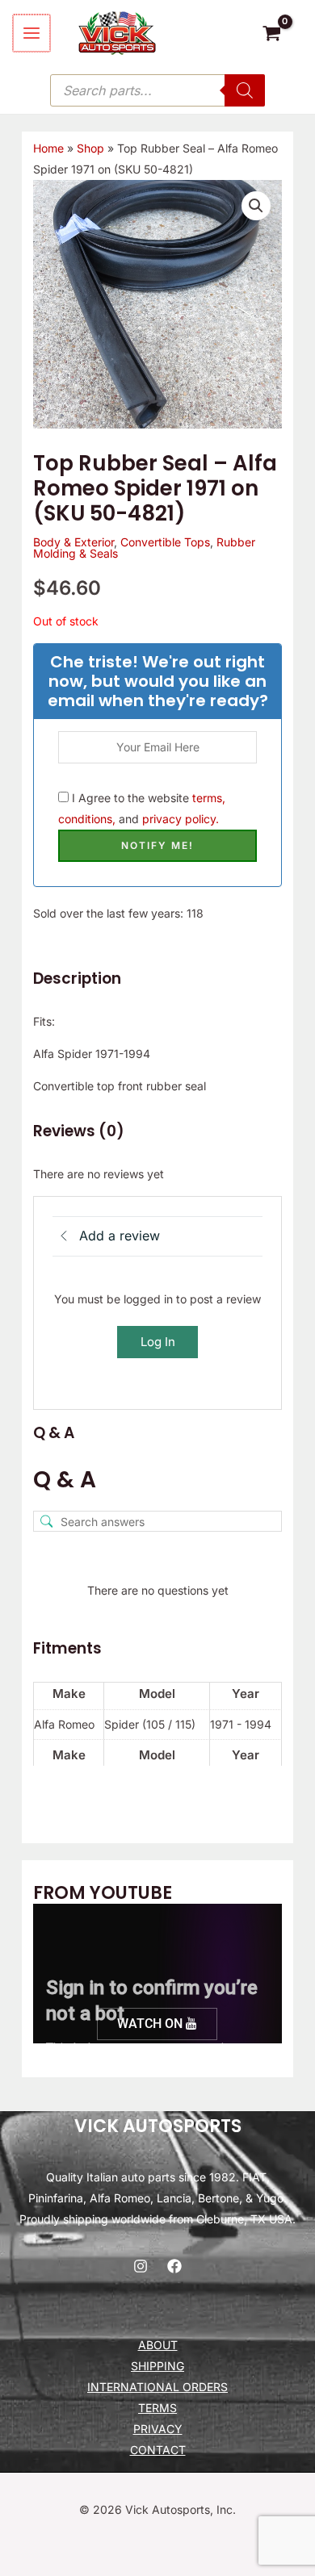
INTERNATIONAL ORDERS (157, 2387)
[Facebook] (174, 2266)
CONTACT (158, 2450)
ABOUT (158, 2345)
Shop (90, 148)
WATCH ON (151, 2024)
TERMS (157, 2408)
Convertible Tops (165, 542)
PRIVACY (158, 2429)
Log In (158, 1342)
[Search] (245, 90)
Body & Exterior (73, 542)
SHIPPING (157, 2366)
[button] (256, 206)
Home (48, 148)
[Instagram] (141, 2266)
